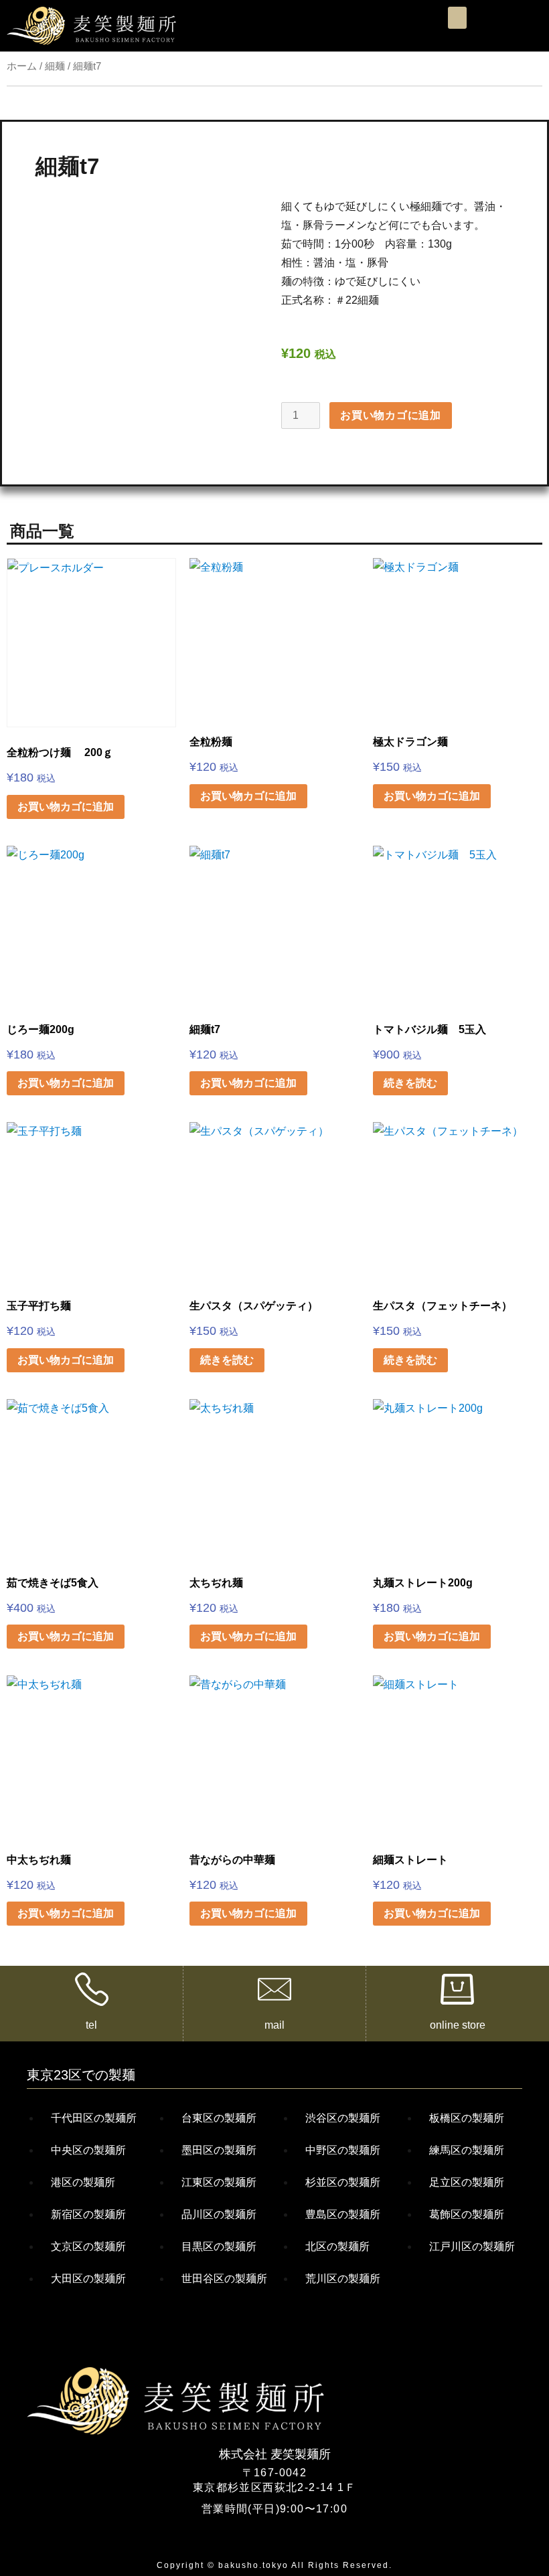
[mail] (274, 1989)
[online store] (457, 1989)
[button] (457, 18)
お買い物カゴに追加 (391, 415)
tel (91, 2025)
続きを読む (410, 1083)
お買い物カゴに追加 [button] (66, 807)
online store (458, 2025)
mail (274, 2025)
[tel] (92, 1989)
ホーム (22, 66)
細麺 (55, 66)
